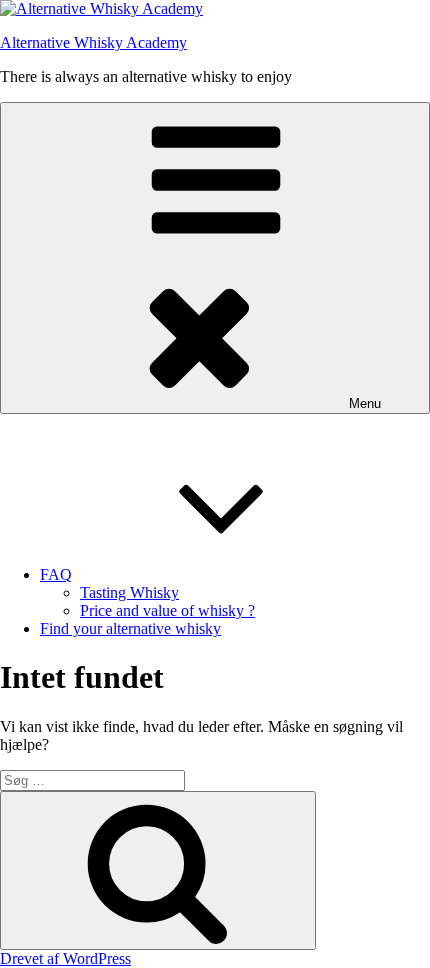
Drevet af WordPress (65, 958)
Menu (365, 403)
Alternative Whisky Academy (93, 42)
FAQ (56, 574)
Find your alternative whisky (130, 628)
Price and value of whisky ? (167, 610)
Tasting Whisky (129, 592)
